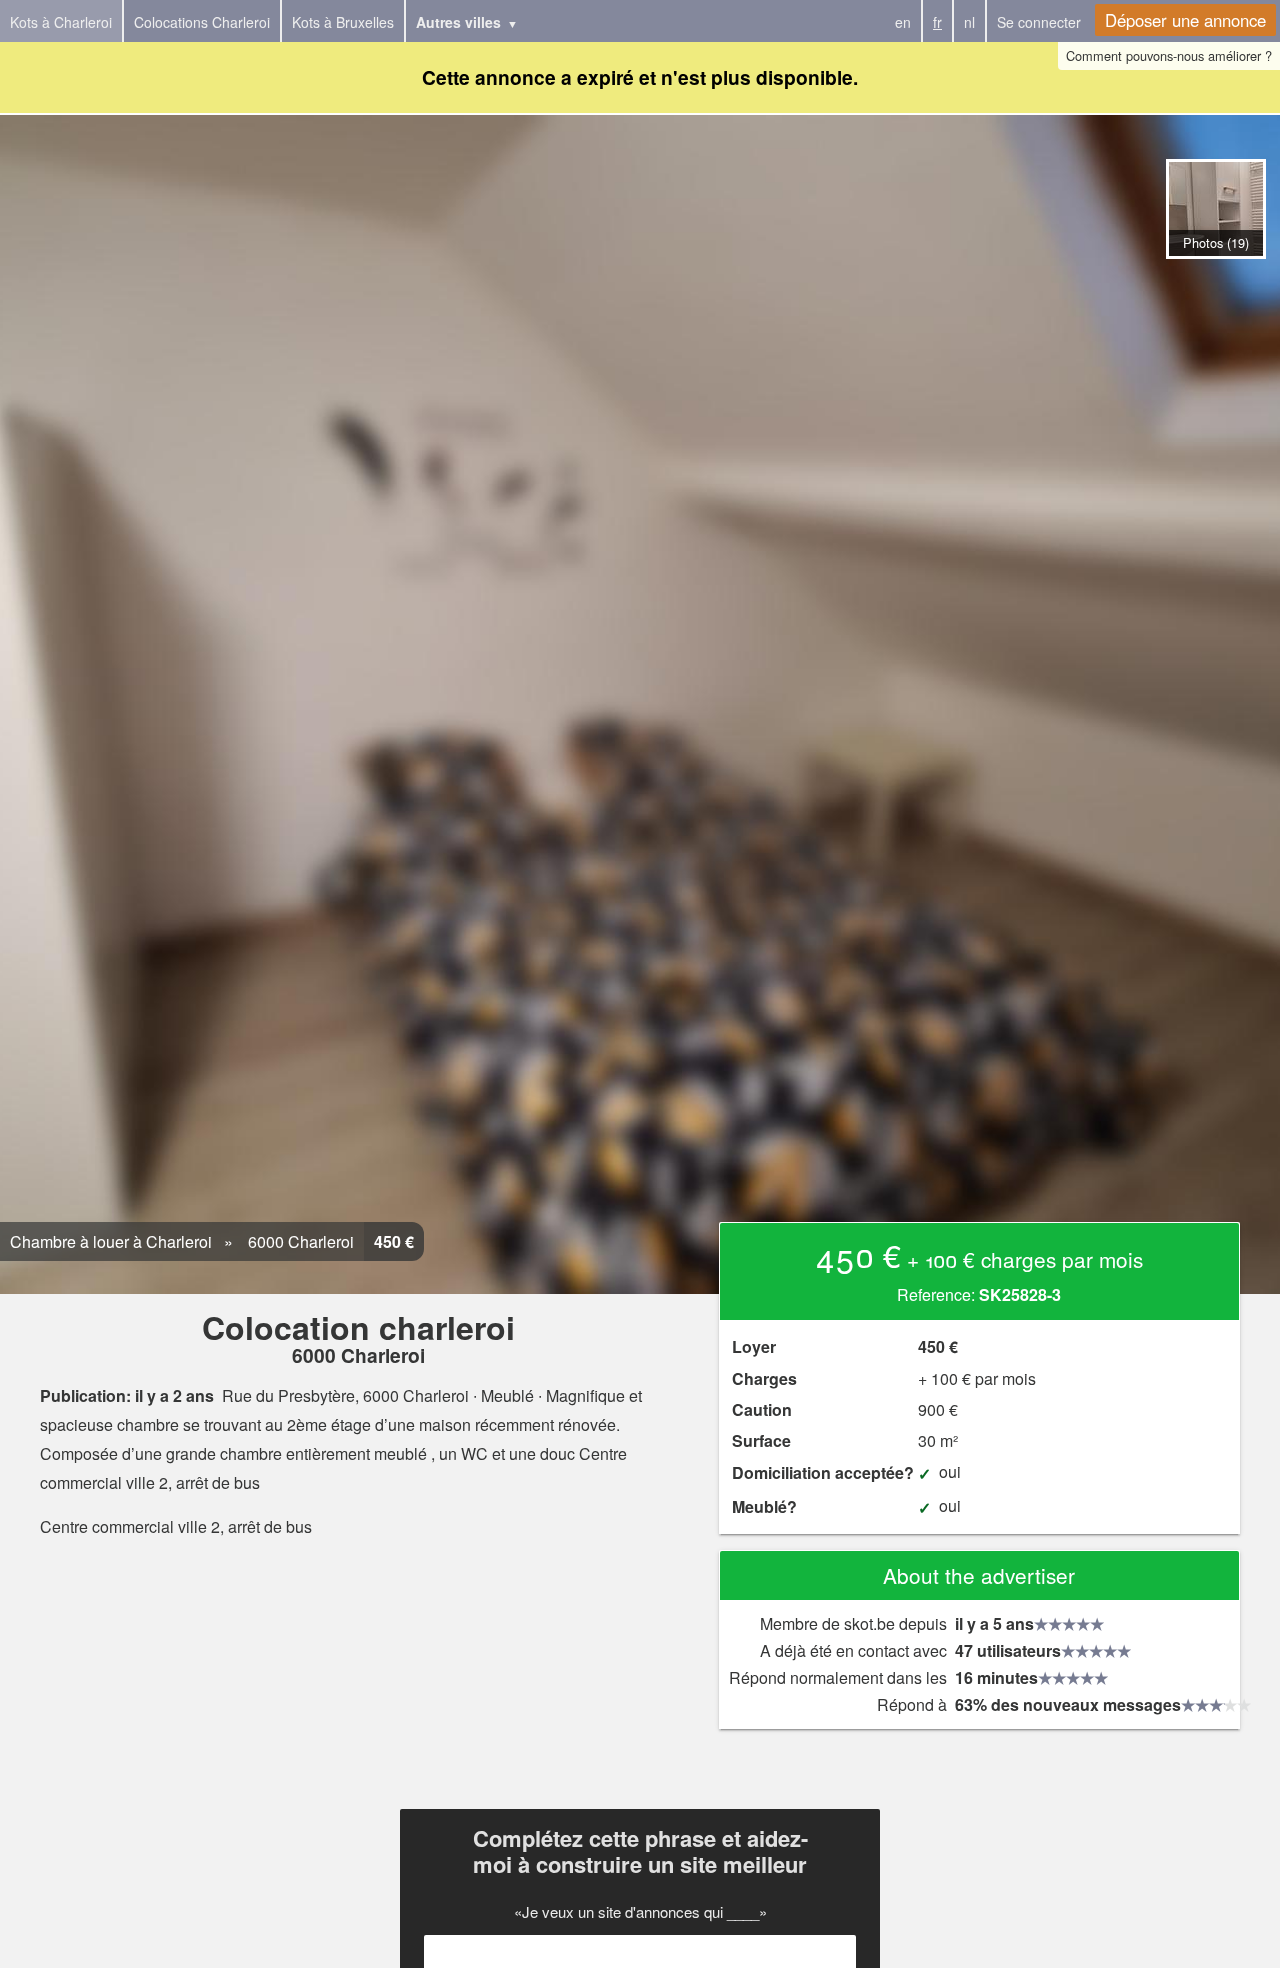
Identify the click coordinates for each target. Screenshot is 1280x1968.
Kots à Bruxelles (343, 22)
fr (937, 22)
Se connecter (1039, 22)
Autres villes (458, 22)
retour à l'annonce (1215, 279)
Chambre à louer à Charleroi (111, 1241)
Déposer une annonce (1185, 20)
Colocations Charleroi (202, 22)
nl (969, 22)
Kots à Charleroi (61, 22)
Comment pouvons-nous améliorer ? (1169, 55)
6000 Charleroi (299, 1241)
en (903, 22)
